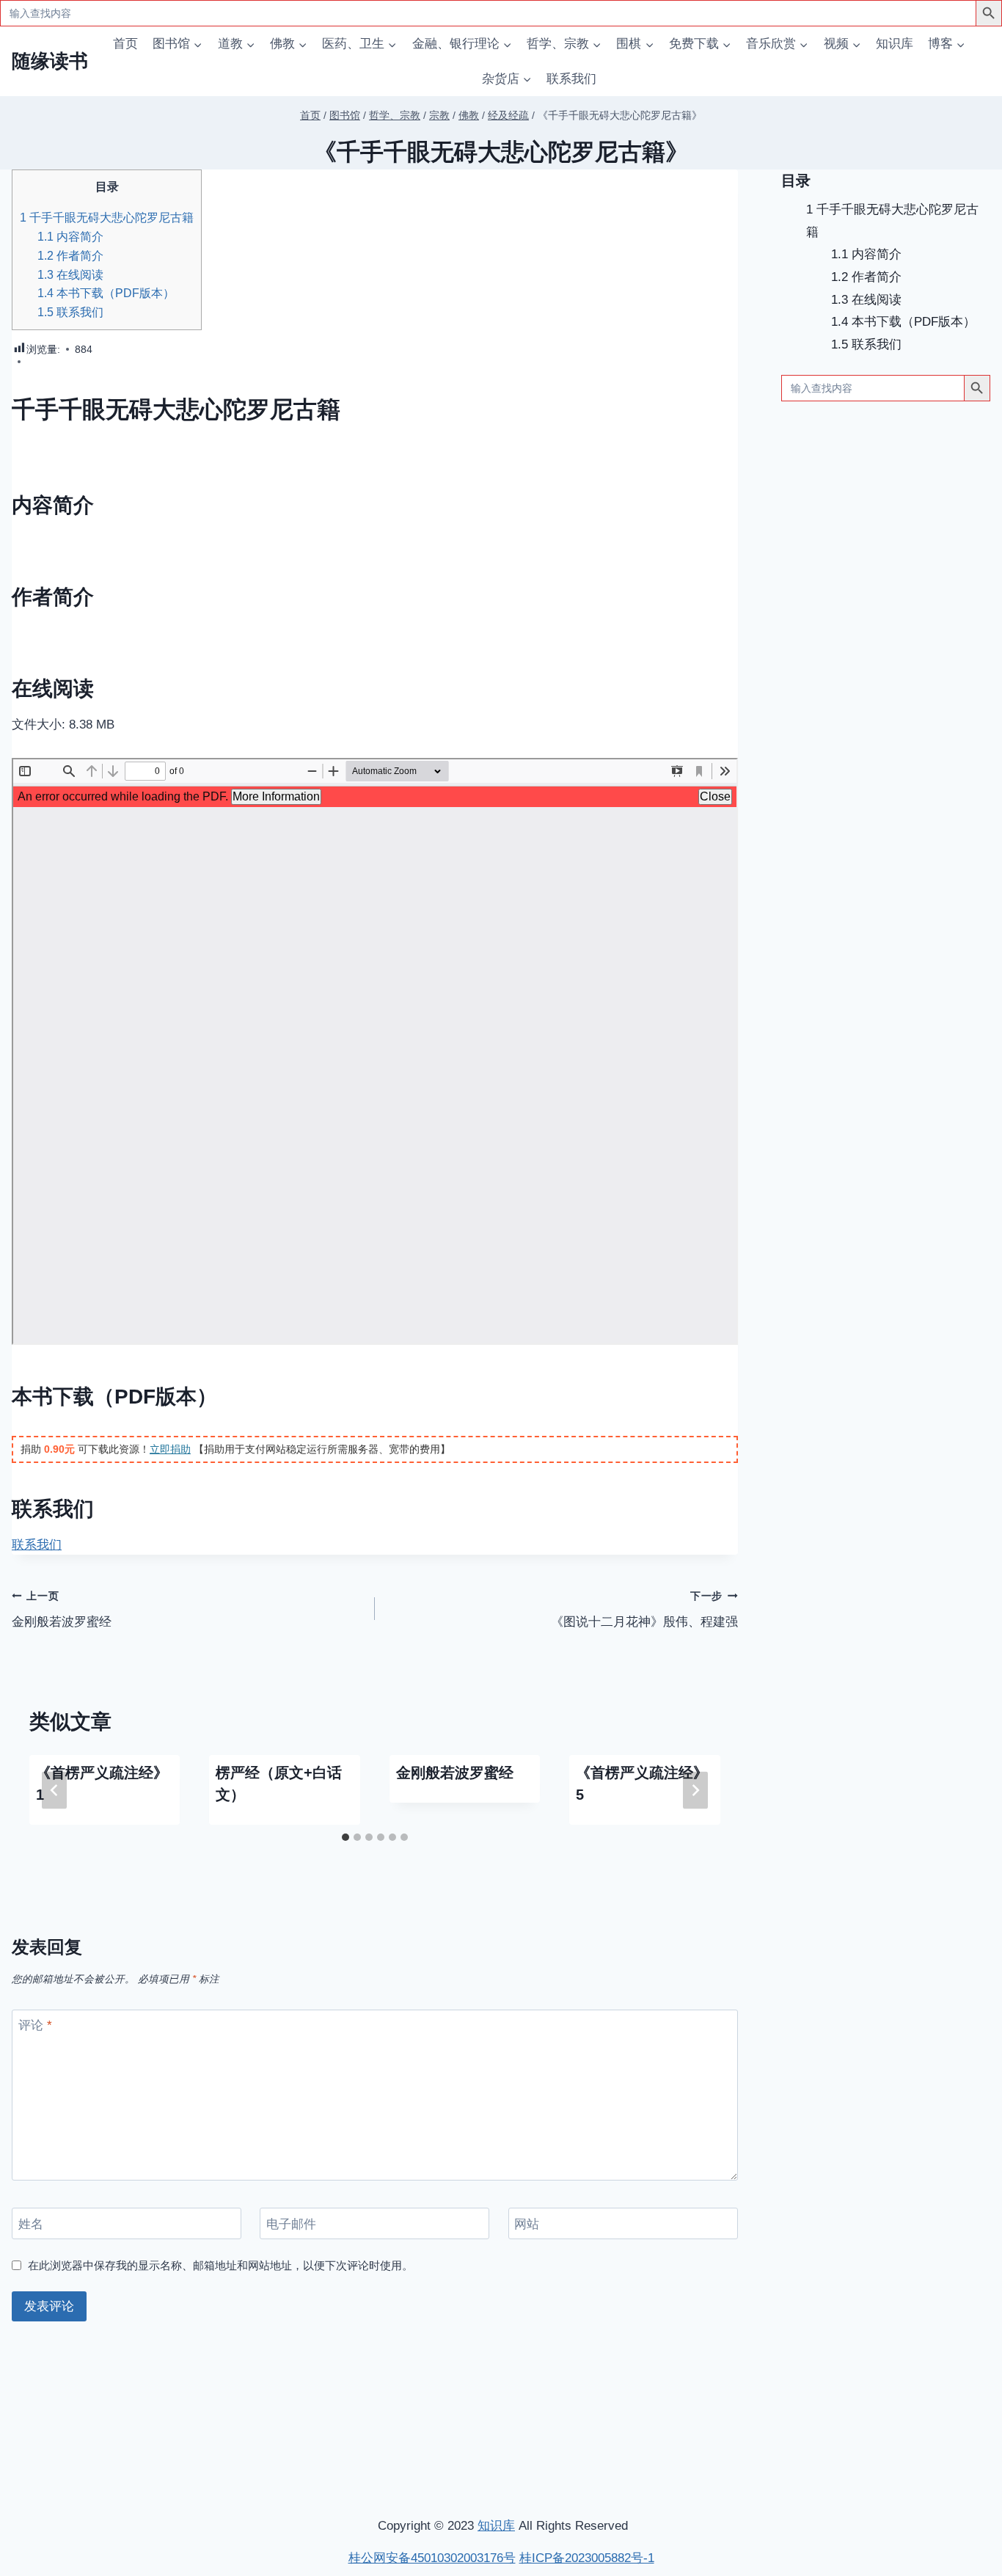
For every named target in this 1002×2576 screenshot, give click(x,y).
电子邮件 (291, 2223)
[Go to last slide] (54, 1790)
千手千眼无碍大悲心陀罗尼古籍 (107, 217)
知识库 (895, 44)
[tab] (345, 1837)
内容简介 (70, 236)
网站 (527, 2223)
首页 (125, 44)
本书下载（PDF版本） (106, 293)
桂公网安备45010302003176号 (432, 2558)
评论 (35, 2025)
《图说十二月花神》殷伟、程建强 (644, 1610)
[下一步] (695, 1790)
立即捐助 (170, 1449)
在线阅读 (70, 274)
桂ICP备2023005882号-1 (587, 2558)
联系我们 (571, 79)
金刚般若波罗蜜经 (62, 1610)
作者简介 (70, 255)
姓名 (31, 2223)
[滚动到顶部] (914, 2370)
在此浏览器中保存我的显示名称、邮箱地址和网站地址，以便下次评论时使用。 (220, 2265)
